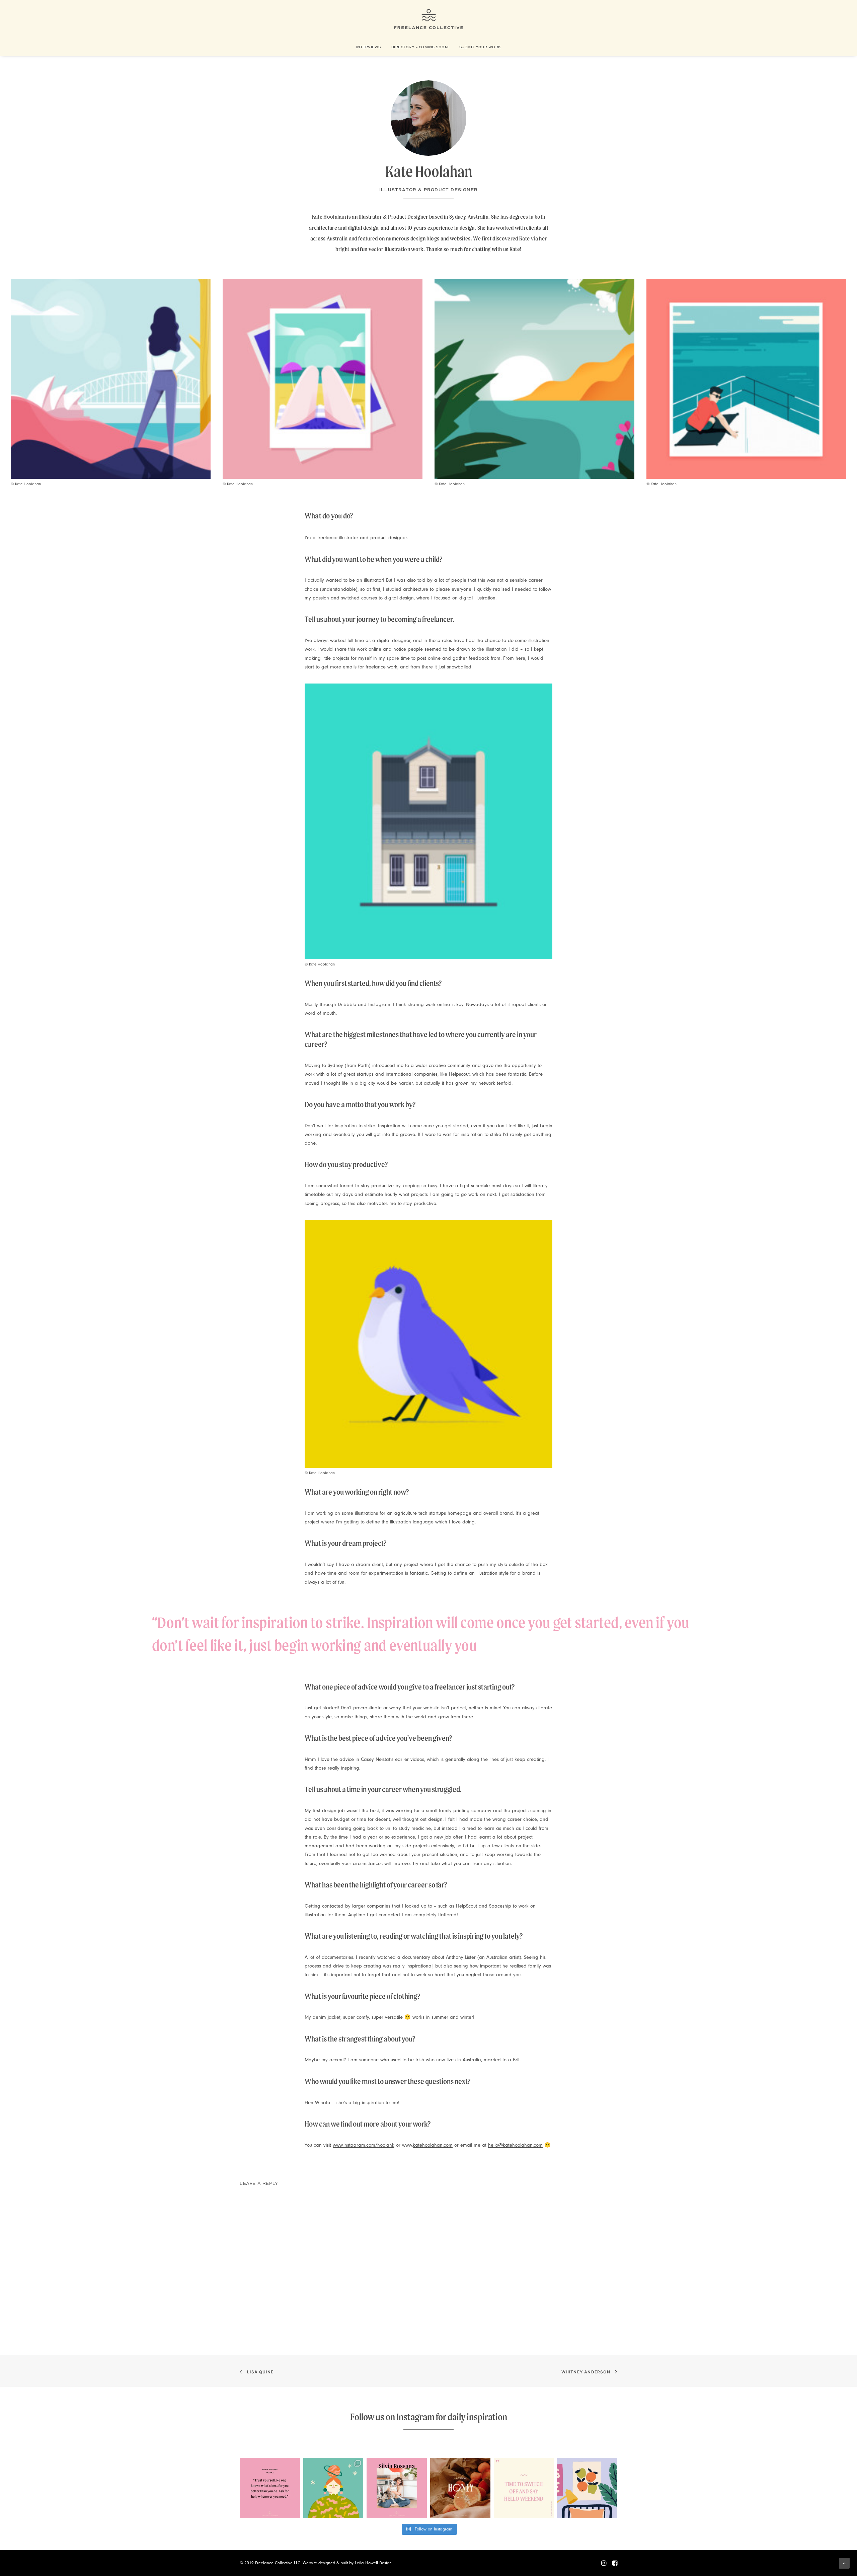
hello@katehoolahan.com (515, 2145)
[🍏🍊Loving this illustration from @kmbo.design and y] (587, 2488)
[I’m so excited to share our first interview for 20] (397, 2488)
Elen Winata (318, 2103)
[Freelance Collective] (429, 19)
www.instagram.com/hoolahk (364, 2145)
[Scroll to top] (844, 2563)
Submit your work (480, 47)
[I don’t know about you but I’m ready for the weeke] (524, 2488)
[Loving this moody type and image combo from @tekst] (460, 2488)
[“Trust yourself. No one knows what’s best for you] (270, 2488)
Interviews (369, 47)
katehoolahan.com (433, 2145)
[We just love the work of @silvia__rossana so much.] (333, 2488)
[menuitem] (371, 47)
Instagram (415, 2417)
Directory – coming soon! (420, 47)
